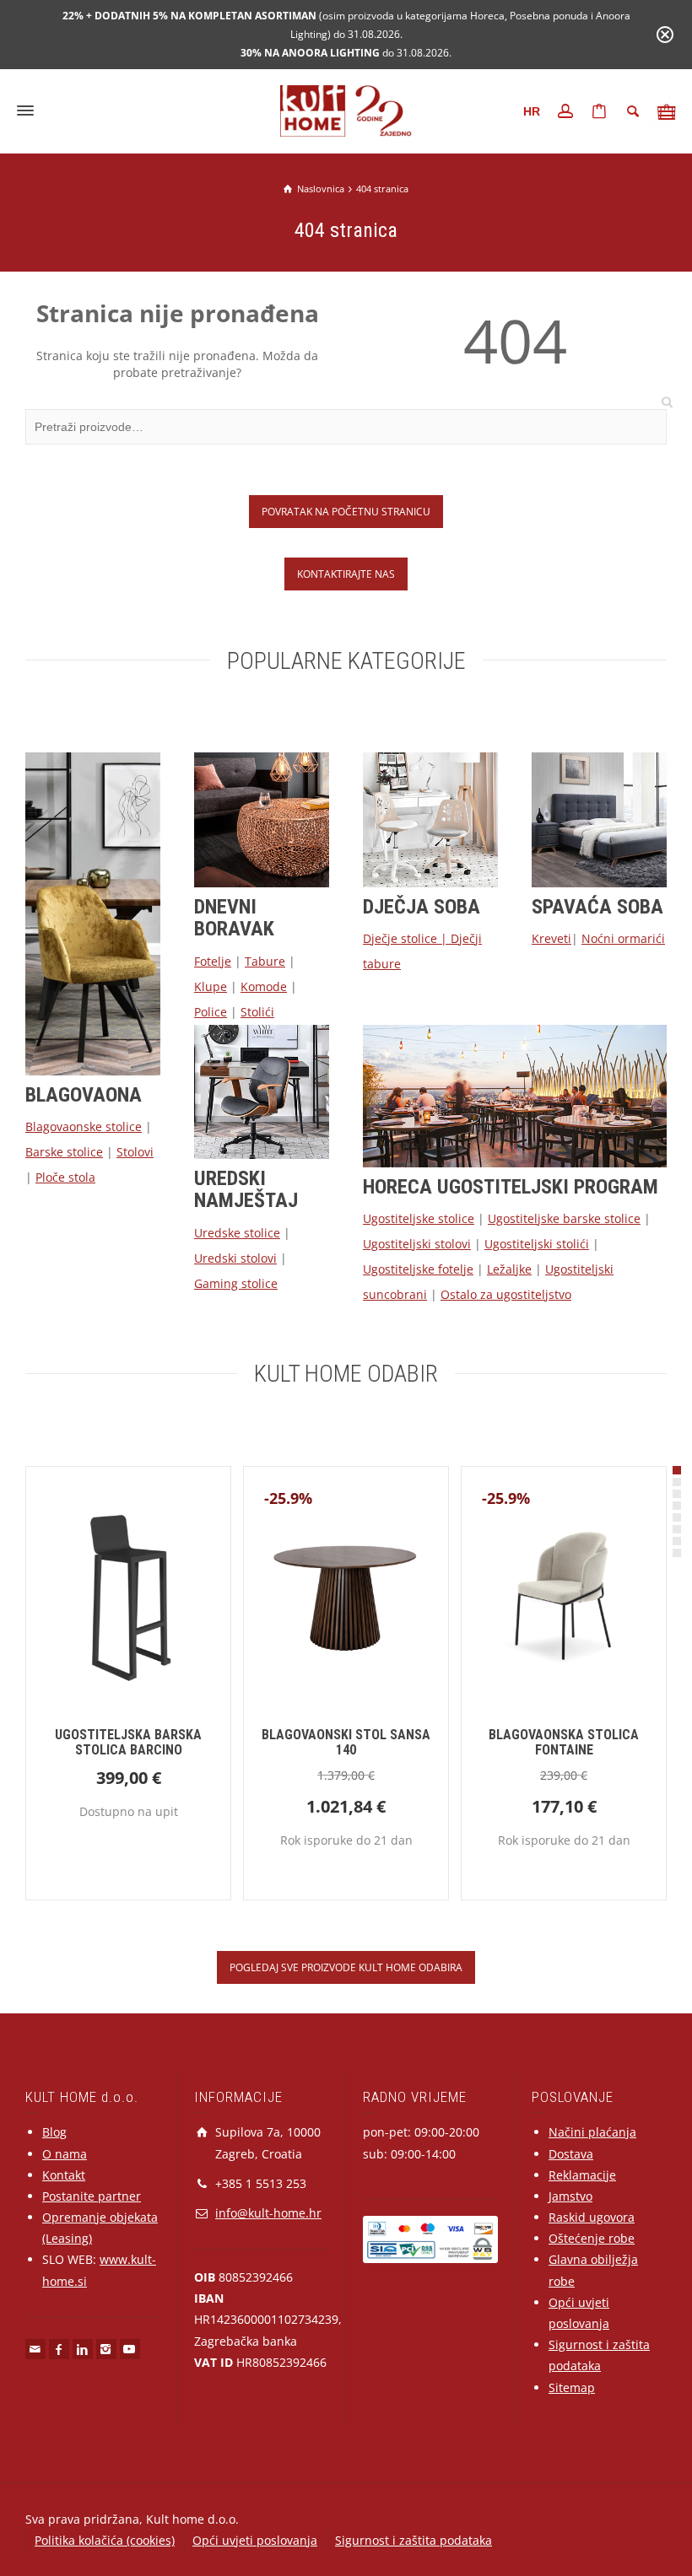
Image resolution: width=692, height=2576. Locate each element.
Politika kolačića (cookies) (105, 2540)
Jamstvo (570, 2196)
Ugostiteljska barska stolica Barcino (128, 1742)
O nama (65, 2154)
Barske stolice (64, 1152)
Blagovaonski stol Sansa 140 (346, 1742)
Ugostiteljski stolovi (417, 1244)
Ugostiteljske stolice (419, 1218)
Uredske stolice (237, 1233)
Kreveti (551, 938)
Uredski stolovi (235, 1258)
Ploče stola (65, 1177)
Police (211, 1012)
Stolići (257, 1012)
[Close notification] (665, 35)
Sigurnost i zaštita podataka (414, 2540)
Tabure (265, 961)
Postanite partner (92, 2196)
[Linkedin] (83, 2349)
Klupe (211, 986)
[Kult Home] (346, 109)
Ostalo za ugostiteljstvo (506, 1294)
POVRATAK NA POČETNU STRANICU (346, 511)
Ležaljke (509, 1269)
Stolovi (135, 1152)
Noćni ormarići (623, 938)
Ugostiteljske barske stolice (564, 1218)
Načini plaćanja (592, 2132)
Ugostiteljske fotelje (418, 1269)
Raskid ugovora (592, 2217)
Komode (264, 986)
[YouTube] (130, 2349)
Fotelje (213, 961)
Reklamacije (582, 2175)
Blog (54, 2132)
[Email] (35, 2349)
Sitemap (572, 2387)
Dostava (571, 2154)
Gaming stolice (236, 1283)
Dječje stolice (400, 938)
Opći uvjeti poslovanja (255, 2540)
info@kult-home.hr (268, 2213)
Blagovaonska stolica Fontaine (564, 1742)
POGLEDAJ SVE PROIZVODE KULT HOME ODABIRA (346, 1967)
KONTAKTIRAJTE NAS (346, 574)
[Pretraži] (633, 111)
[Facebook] (59, 2349)
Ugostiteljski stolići (537, 1244)
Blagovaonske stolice (84, 1126)
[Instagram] (106, 2349)
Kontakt (64, 2175)
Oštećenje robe (592, 2238)
